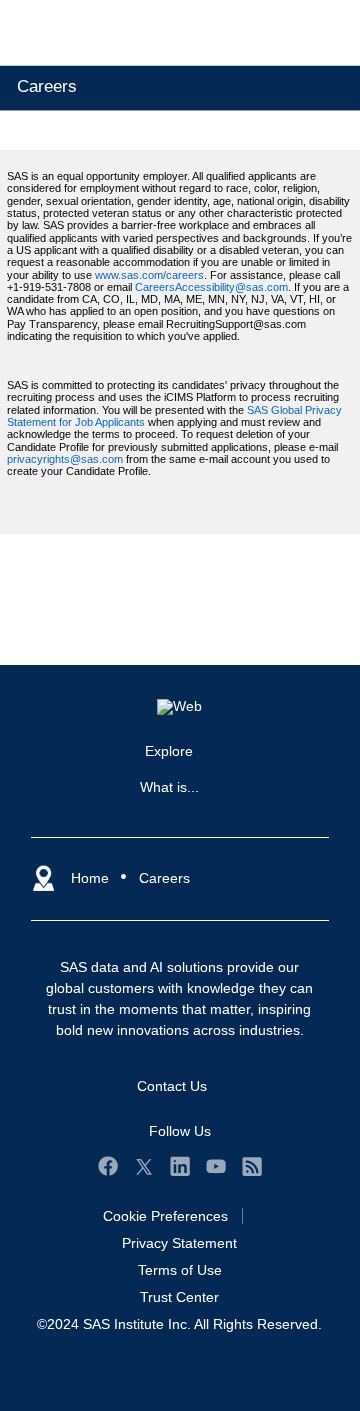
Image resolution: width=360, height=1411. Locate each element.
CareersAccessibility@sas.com (211, 287)
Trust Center (179, 1297)
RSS (252, 1166)
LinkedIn (180, 1166)
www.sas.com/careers (149, 275)
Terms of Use (180, 1270)
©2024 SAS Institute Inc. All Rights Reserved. (179, 1324)
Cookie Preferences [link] (165, 1216)
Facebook (108, 1166)
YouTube (216, 1166)
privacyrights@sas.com (65, 459)
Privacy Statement (179, 1243)
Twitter (144, 1166)
